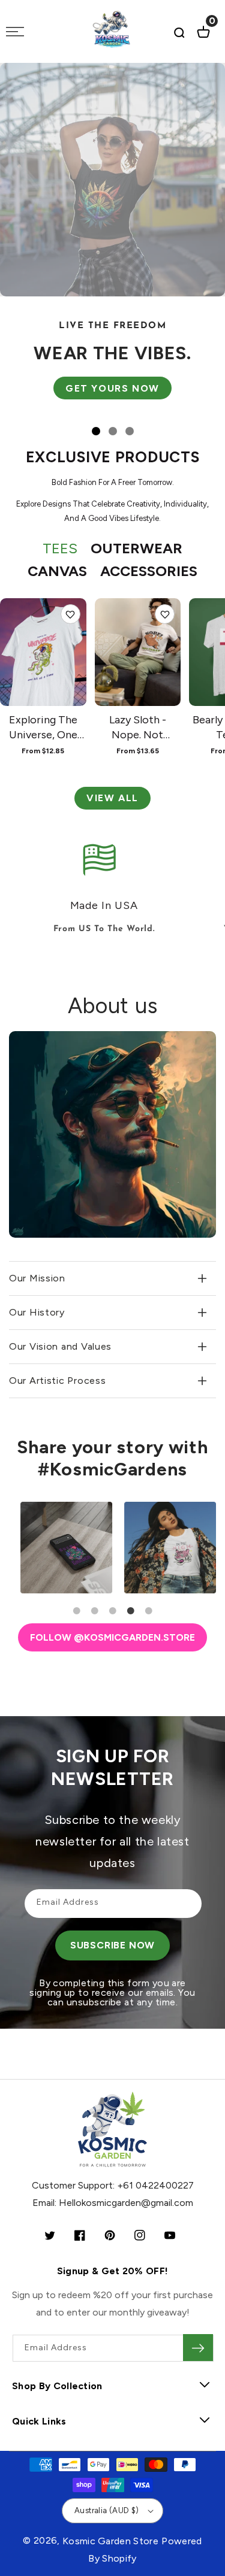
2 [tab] (95, 1611)
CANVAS (57, 571)
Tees (60, 548)
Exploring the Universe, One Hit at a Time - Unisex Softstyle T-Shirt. (43, 728)
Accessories (149, 571)
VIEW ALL (112, 798)
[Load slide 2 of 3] (113, 431)
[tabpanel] (61, 1548)
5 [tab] (149, 1611)
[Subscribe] (198, 2348)
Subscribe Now (112, 1945)
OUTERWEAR (136, 548)
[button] (179, 32)
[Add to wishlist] (70, 614)
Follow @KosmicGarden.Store (112, 1637)
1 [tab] (77, 1611)
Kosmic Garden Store (110, 2541)
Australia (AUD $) (107, 2510)
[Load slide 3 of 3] (130, 431)
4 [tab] (131, 1611)
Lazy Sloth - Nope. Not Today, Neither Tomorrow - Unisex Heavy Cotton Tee (137, 728)
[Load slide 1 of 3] (96, 431)
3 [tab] (113, 1611)
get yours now (111, 388)
